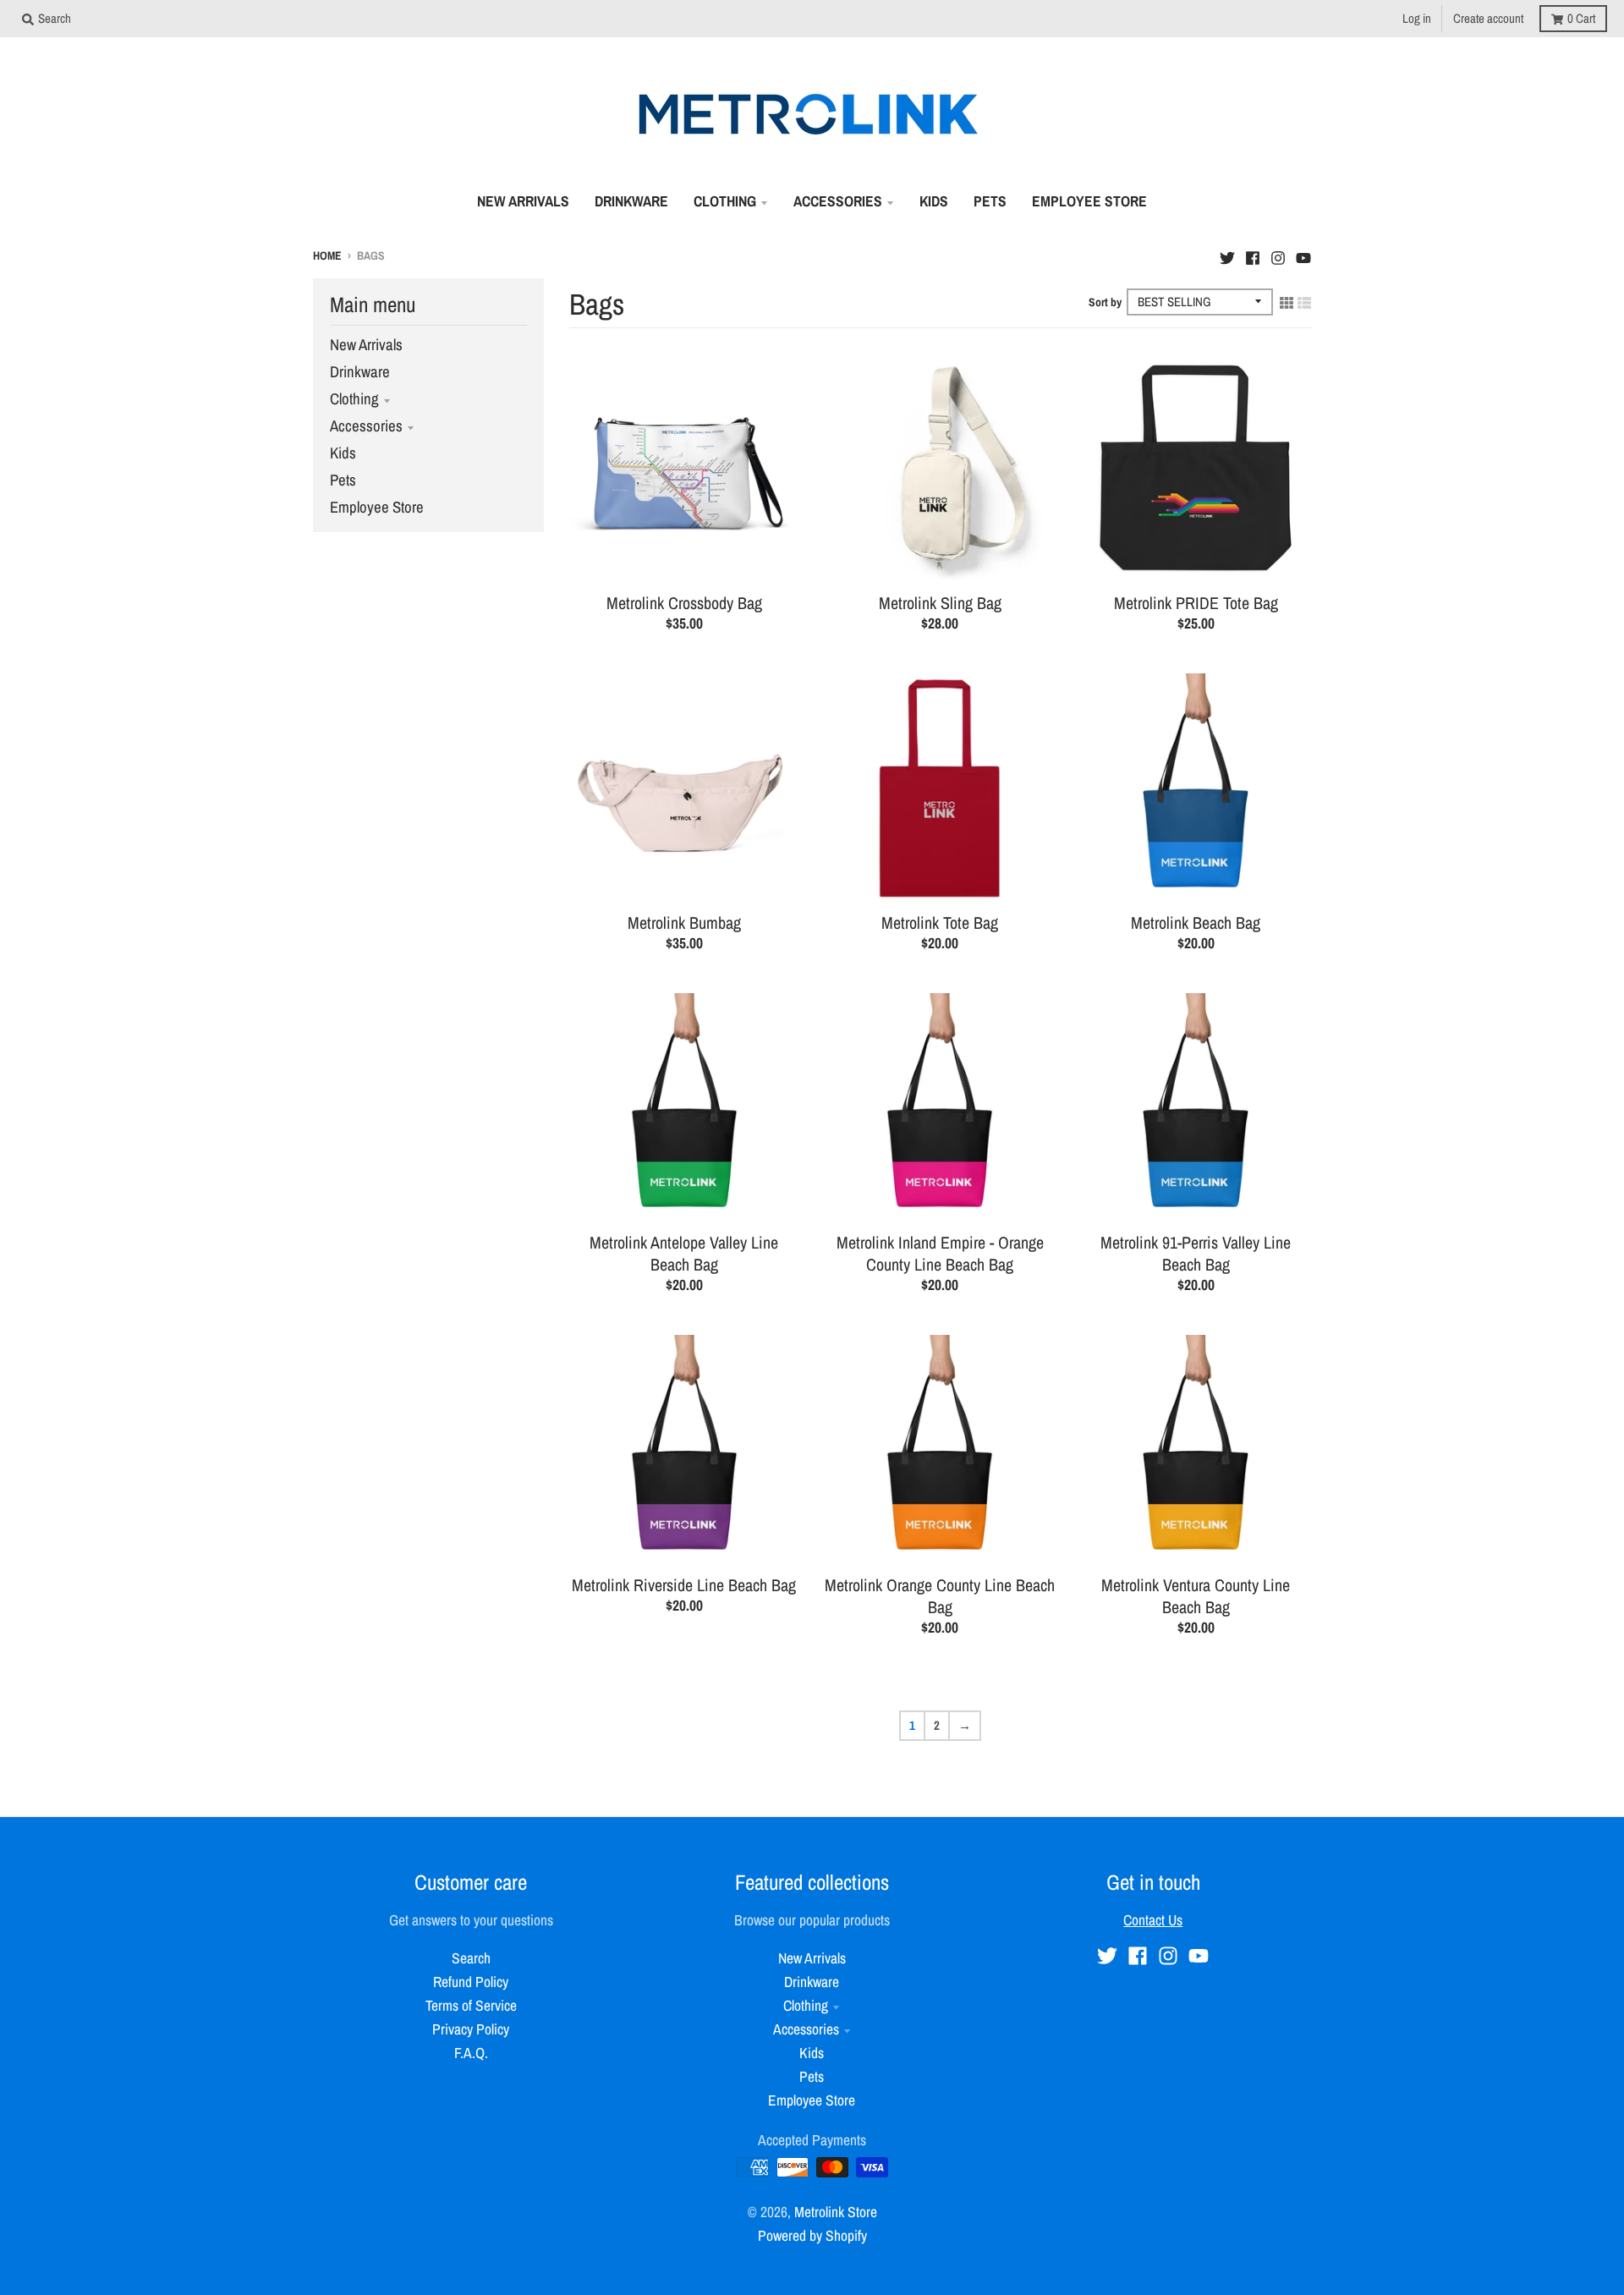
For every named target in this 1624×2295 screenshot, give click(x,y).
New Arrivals (366, 345)
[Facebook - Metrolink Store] (1253, 254)
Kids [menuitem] (934, 201)
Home (327, 255)
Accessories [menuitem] (838, 201)
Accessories (366, 426)
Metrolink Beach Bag (1196, 922)
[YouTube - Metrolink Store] (1303, 254)
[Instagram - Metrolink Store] (1278, 254)
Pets (343, 480)
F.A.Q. (471, 2053)
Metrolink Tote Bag (940, 922)
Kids (343, 453)
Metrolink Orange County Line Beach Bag (940, 1596)
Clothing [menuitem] (725, 201)
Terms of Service (471, 2005)
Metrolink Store (836, 2212)
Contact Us (1153, 1920)
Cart (1581, 18)
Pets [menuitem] (990, 201)
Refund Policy (471, 1982)
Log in (1417, 18)
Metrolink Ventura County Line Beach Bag (1196, 1596)
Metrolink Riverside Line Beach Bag (684, 1585)
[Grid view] (1287, 301)
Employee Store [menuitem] (1089, 201)
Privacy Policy (471, 2029)
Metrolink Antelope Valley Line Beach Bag (684, 1253)
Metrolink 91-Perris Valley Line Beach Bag (1196, 1253)
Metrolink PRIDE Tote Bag (1196, 603)
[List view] (1304, 301)
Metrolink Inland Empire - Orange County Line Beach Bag (940, 1253)
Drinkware (360, 372)
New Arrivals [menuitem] (523, 201)
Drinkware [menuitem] (631, 201)
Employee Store (377, 507)
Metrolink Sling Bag (940, 603)
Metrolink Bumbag (684, 922)
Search (471, 1958)
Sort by (1105, 302)
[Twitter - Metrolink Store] (1227, 254)
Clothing (354, 399)
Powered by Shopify (812, 2235)
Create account (1488, 18)
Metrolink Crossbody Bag (684, 603)
